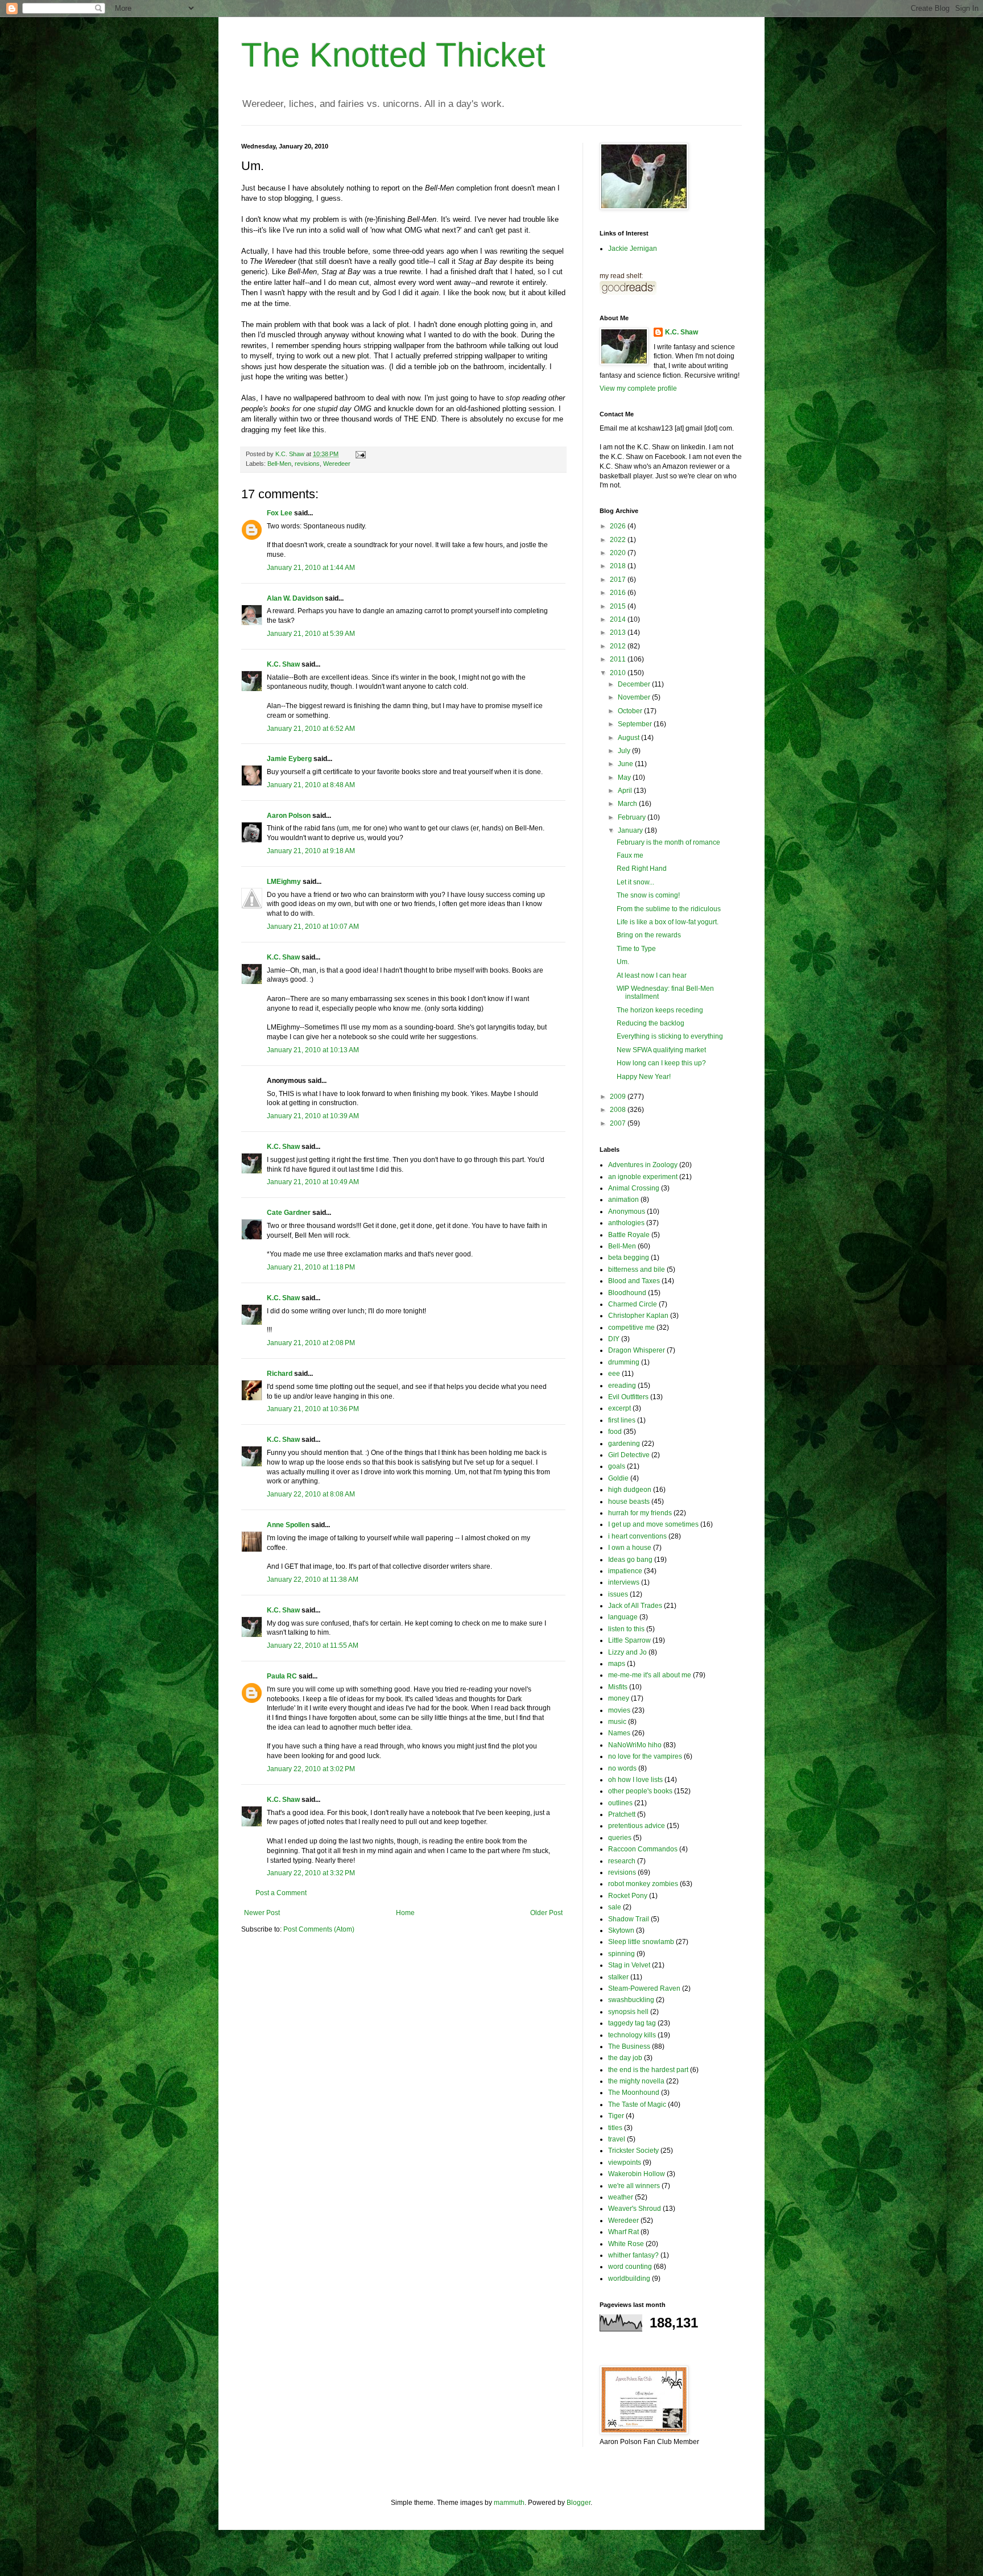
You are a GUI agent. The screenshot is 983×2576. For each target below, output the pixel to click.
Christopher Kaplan (638, 1316)
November (635, 697)
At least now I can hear (652, 975)
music (617, 1722)
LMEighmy (284, 882)
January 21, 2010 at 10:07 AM (313, 927)
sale (615, 1907)
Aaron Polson (289, 816)
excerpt (619, 1408)
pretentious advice (637, 1826)
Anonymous (627, 1211)
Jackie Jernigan (633, 249)
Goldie (618, 1478)
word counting (630, 2267)
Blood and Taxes (634, 1281)
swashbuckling (631, 2000)
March (628, 804)
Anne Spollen (288, 1525)
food (615, 1432)
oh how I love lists (635, 1780)
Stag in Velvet (629, 1965)
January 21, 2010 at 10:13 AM (313, 1050)
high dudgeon (630, 1490)
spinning (621, 1954)
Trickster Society (633, 2151)
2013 (619, 632)
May (625, 778)
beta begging (629, 1258)
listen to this (626, 1629)
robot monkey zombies (643, 1884)
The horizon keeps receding (660, 1010)
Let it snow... (635, 882)
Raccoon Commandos (643, 1849)
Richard (280, 1374)
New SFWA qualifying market (661, 1050)
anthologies (626, 1223)
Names (619, 1733)
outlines (620, 1803)
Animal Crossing (634, 1188)
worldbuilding (629, 2279)
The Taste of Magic (637, 2104)
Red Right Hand (642, 869)
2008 (619, 1110)
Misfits (618, 1687)
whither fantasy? (633, 2255)
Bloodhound (627, 1293)
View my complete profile (638, 388)
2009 (619, 1097)
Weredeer (337, 464)
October (631, 711)
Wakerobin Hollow (637, 2174)
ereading (622, 1386)
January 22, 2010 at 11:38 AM (313, 1579)
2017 (619, 580)
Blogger (579, 2503)
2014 (619, 619)
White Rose (626, 2244)
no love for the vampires (645, 1756)
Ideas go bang (630, 1560)
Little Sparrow (629, 1640)
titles (615, 2128)
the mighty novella (636, 2081)
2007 (619, 1123)
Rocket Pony (628, 1896)
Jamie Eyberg (289, 759)
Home (405, 1913)
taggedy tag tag (632, 2023)
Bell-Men (279, 464)
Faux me (630, 855)
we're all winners (634, 2186)
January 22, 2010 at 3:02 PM (311, 1769)
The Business (629, 2046)
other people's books (640, 1791)
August (629, 738)
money (619, 1698)
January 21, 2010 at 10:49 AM (313, 1182)
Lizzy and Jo (627, 1652)
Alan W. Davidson (295, 598)
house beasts (629, 1502)
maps (617, 1664)
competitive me (631, 1328)
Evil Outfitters (628, 1397)
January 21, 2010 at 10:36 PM (313, 1409)
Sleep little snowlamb (641, 1942)
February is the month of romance (668, 842)
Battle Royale (629, 1235)
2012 (619, 646)
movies (619, 1710)
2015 (619, 606)
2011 (619, 659)
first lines (622, 1420)
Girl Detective (629, 1455)
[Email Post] (360, 454)
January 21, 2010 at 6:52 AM (311, 729)
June (626, 764)
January (631, 830)
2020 (619, 553)
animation (623, 1200)
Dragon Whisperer (637, 1350)
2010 (619, 673)
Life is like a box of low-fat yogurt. (668, 922)
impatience (625, 1571)
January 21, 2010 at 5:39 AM (311, 634)
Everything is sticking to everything (670, 1036)
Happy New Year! (644, 1077)
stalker (618, 1977)
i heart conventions (637, 1536)
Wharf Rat (623, 2232)
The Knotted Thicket (393, 55)
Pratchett (622, 1814)
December (635, 684)
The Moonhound (634, 2093)
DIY (614, 1339)
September (636, 724)
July (625, 751)
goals (617, 1466)
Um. (623, 962)
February (633, 817)
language (623, 1617)
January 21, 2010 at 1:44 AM (311, 568)
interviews (624, 1582)
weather (621, 2197)
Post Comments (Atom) (319, 1929)
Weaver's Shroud (635, 2209)
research (622, 1861)
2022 (619, 540)
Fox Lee (280, 513)
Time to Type (636, 949)
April (626, 791)
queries (620, 1838)
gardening (624, 1444)
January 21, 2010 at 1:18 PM (311, 1267)
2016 (619, 593)
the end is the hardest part (648, 2070)
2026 (619, 526)
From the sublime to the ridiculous (669, 909)
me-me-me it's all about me (650, 1675)
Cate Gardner (289, 1213)
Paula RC (282, 1676)
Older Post (546, 1913)
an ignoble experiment (643, 1177)
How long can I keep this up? (661, 1063)
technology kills (632, 2035)
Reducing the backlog (650, 1023)
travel (617, 2139)
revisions (307, 464)
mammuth (509, 2503)
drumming (624, 1362)
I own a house (630, 1548)
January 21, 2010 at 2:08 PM (311, 1343)
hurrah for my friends (640, 1513)
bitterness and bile (637, 1270)
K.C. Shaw (283, 664)
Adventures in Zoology (643, 1165)
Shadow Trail (629, 1919)
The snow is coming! (648, 895)
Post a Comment (281, 1893)
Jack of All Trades (635, 1606)
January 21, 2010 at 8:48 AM (311, 785)
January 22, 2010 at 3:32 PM (311, 1873)
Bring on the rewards (649, 935)
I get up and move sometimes (653, 1524)
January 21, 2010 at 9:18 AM (311, 851)
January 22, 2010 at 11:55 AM (313, 1645)
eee (614, 1374)
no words (622, 1768)
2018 (619, 566)
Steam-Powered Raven (644, 1988)
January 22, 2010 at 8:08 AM (311, 1494)
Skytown (621, 1930)
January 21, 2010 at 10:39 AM (313, 1116)
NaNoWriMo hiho (635, 1745)
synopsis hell (628, 2012)
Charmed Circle (633, 1304)
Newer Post (262, 1913)
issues (618, 1594)
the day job (625, 2058)
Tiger (616, 2116)
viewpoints (625, 2162)
